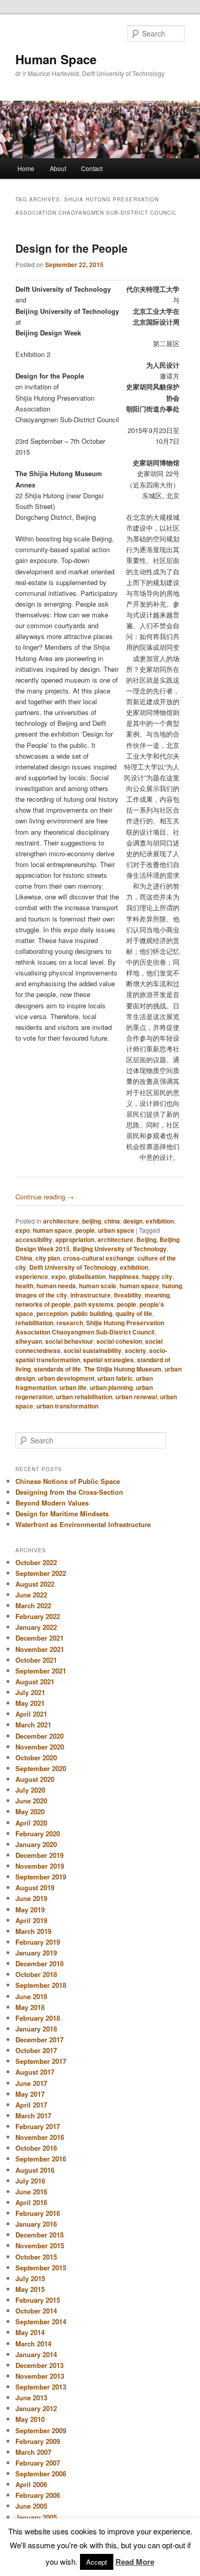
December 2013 (39, 2365)
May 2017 (30, 2094)
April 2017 (31, 2105)
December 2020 (39, 1736)
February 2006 (38, 2495)
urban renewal (136, 1397)
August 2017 (35, 2072)
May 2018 (30, 2007)
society (135, 1350)
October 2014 (36, 2311)
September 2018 (41, 1985)
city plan (48, 1258)
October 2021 (36, 1660)
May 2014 (30, 2332)
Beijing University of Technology (120, 1249)
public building (92, 1313)
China (24, 1258)
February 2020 (38, 1834)
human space (53, 1230)
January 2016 (36, 2224)
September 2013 (41, 2387)
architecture (61, 1221)
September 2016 (41, 2159)
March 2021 (33, 1725)
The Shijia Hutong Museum (123, 1369)
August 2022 (35, 1584)
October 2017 (36, 2050)
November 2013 (40, 2376)
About (58, 168)
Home (26, 168)
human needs (56, 1286)
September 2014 (41, 2321)
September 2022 (41, 1573)
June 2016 (31, 2192)
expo (23, 1230)
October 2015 (36, 2257)
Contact (92, 168)
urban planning (111, 1387)
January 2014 (36, 2354)
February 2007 (38, 2463)
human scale (98, 1286)
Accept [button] (97, 2562)
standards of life (57, 1369)
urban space (116, 1230)
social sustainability (93, 1350)
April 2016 (31, 2202)
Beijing (146, 1239)
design (133, 1221)
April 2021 (31, 1714)
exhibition (160, 1221)
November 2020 (40, 1747)
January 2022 (36, 1627)
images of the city (41, 1295)
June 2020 (31, 1801)
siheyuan (29, 1341)
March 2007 (33, 2452)
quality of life (134, 1313)
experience (32, 1276)
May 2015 (30, 2289)
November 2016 (40, 2137)
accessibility (34, 1239)
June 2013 (31, 2398)
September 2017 (41, 2061)
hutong (172, 1286)
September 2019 (41, 1877)
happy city (157, 1276)
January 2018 (36, 2029)
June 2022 (31, 1595)
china (112, 1221)
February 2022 (38, 1616)
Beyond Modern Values (52, 1503)
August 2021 (35, 1681)
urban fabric (115, 1378)
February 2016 (38, 2213)
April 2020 (31, 1823)
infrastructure (91, 1295)
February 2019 (38, 1942)
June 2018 (31, 1996)
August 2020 (35, 1779)
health (24, 1286)
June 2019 (31, 1898)
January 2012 (36, 2408)
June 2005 (31, 2506)
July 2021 (30, 1692)
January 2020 (36, 1844)
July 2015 (30, 2278)
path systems (94, 1304)
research (70, 1323)
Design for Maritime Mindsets (62, 1513)
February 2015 (38, 2300)
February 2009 (38, 2441)
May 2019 (30, 1910)
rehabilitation (34, 1323)
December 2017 (39, 2039)
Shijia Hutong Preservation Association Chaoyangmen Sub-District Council (90, 1327)
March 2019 (33, 1931)
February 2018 (38, 2018)
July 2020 (30, 1790)
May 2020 (30, 1811)
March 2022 (33, 1605)
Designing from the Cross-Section (69, 1492)
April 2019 (31, 1920)
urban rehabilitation (84, 1397)
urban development (66, 1378)
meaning (157, 1295)
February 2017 (38, 2126)
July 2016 (30, 2181)
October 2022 (36, 1562)
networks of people (43, 1304)
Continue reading (45, 1197)
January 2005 (36, 2517)
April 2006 (31, 2484)
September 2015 (41, 2268)
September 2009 (41, 2430)
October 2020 (36, 1757)
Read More (135, 2562)
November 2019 (40, 1866)
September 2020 (41, 1768)
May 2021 (30, 1703)
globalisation (87, 1276)
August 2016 (35, 2170)
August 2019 (35, 1887)
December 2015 (39, 2235)
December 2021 (39, 1638)
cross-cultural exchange (99, 1258)
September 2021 (41, 1671)
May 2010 (30, 2419)
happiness (124, 1276)
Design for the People (72, 248)
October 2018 (36, 1974)
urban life (73, 1387)
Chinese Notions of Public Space (68, 1481)
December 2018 (39, 1963)
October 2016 (36, 2148)
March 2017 (33, 2116)
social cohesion (119, 1341)
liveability (128, 1295)
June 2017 (31, 2083)
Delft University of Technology (73, 1267)
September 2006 (41, 2474)
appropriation (75, 1239)
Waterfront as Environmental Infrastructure (83, 1524)
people (85, 1230)
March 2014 (33, 2344)
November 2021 (40, 1649)
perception (52, 1313)
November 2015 (40, 2245)
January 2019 (36, 1953)
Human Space (56, 59)
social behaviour (69, 1341)
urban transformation (67, 1406)
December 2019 (39, 1855)
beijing (92, 1221)
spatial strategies (108, 1360)
